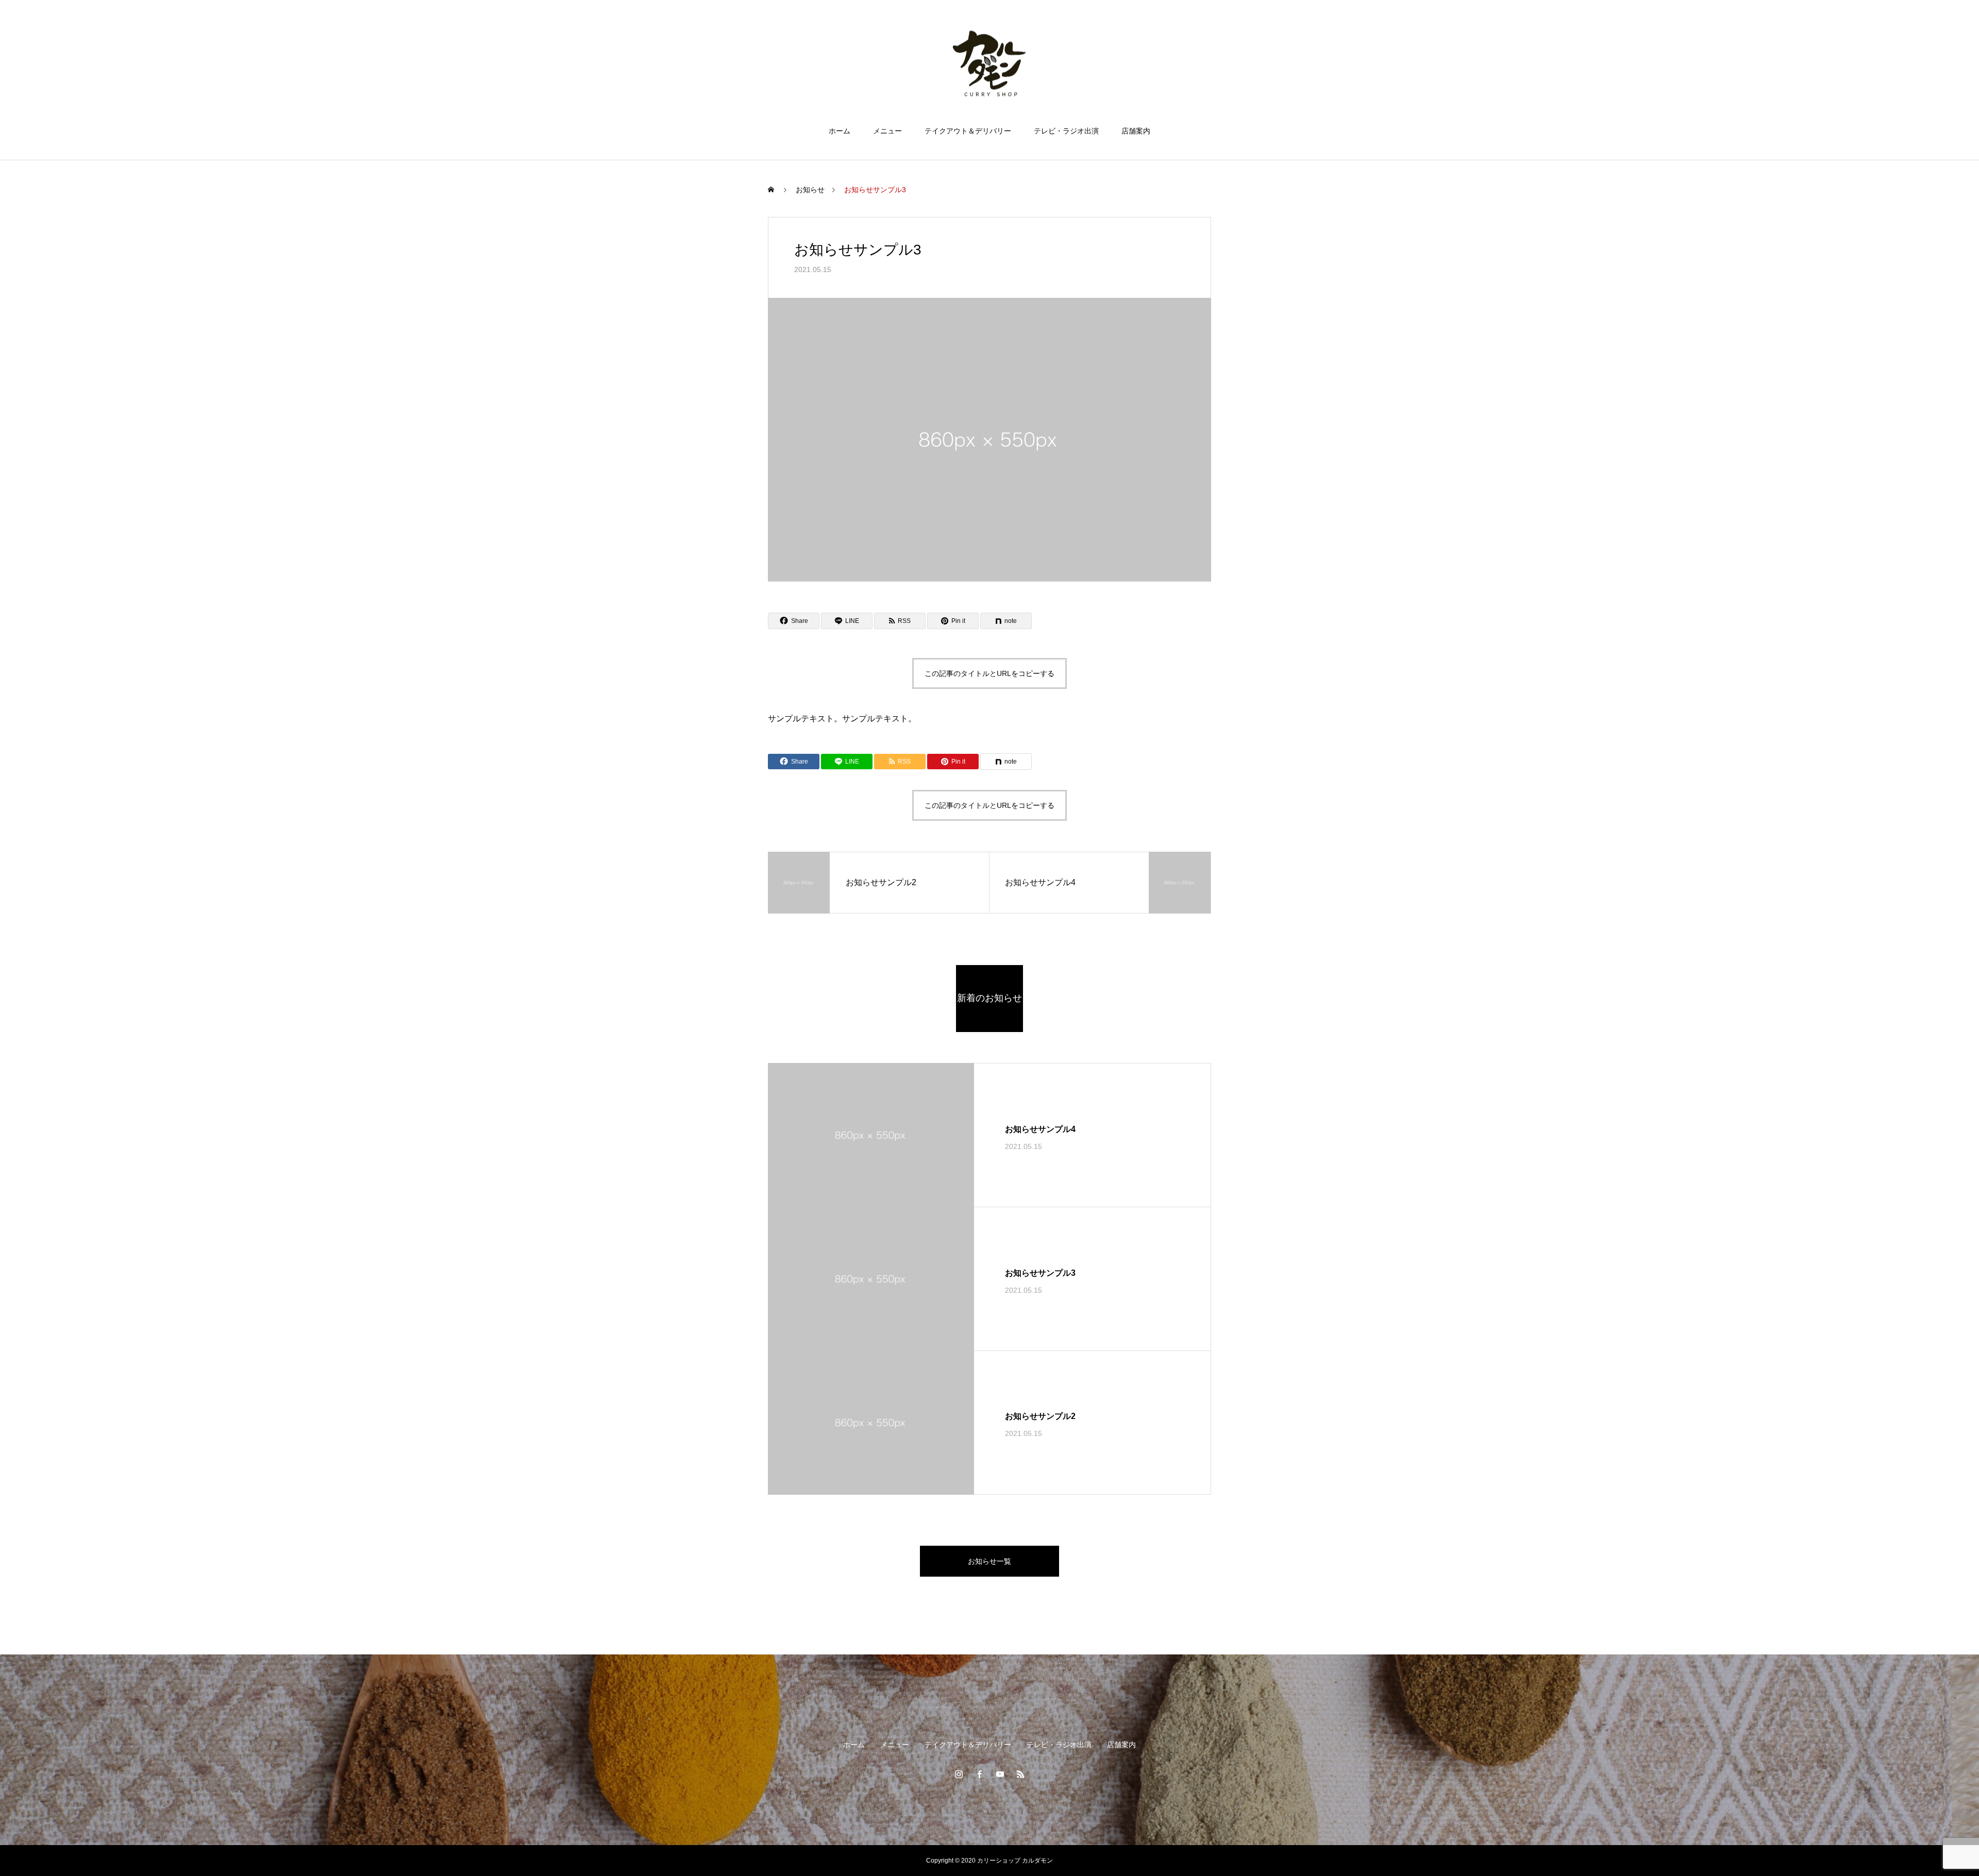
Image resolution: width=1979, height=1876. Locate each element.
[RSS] (1020, 1774)
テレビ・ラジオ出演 (1066, 131)
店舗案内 (1136, 131)
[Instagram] (959, 1774)
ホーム (840, 131)
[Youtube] (1000, 1774)
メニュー (887, 131)
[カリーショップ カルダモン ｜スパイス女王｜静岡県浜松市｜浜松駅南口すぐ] (989, 64)
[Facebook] (979, 1774)
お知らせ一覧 (989, 1561)
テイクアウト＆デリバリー (968, 131)
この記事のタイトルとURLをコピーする (989, 673)
